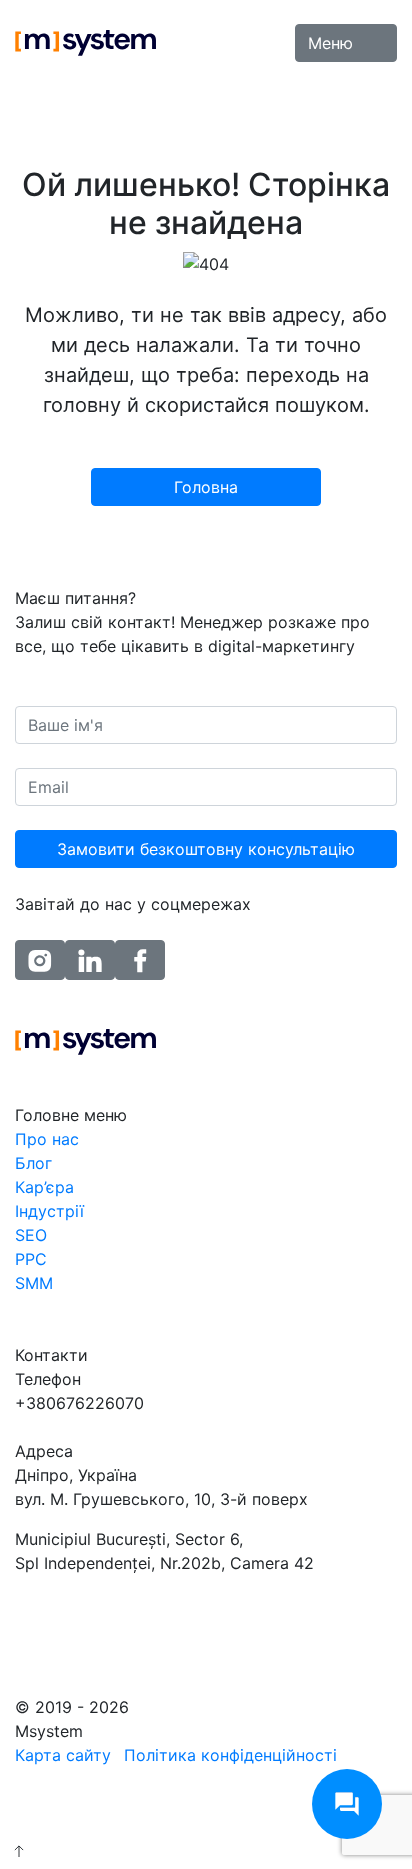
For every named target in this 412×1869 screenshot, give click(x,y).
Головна (206, 487)
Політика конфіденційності (230, 1755)
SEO (31, 1235)
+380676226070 (79, 1403)
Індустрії (49, 1211)
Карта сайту (63, 1755)
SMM (34, 1283)
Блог (33, 1163)
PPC (31, 1259)
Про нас (47, 1139)
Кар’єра (44, 1187)
